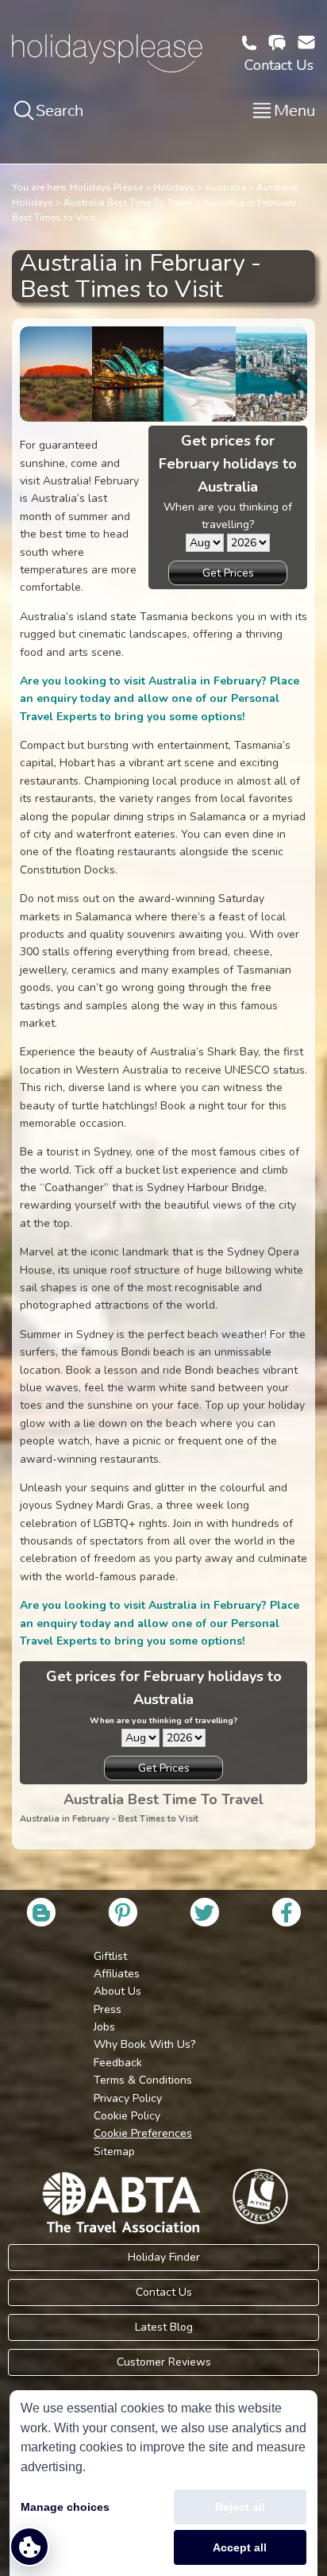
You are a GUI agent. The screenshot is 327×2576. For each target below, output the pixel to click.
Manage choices (65, 2507)
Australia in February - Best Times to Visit (109, 1819)
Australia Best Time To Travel (128, 202)
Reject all (240, 2507)
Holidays (174, 187)
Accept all (240, 2547)
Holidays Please (106, 187)
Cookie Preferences (143, 2133)
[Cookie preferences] (29, 2547)
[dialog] (163, 2483)
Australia (225, 187)
